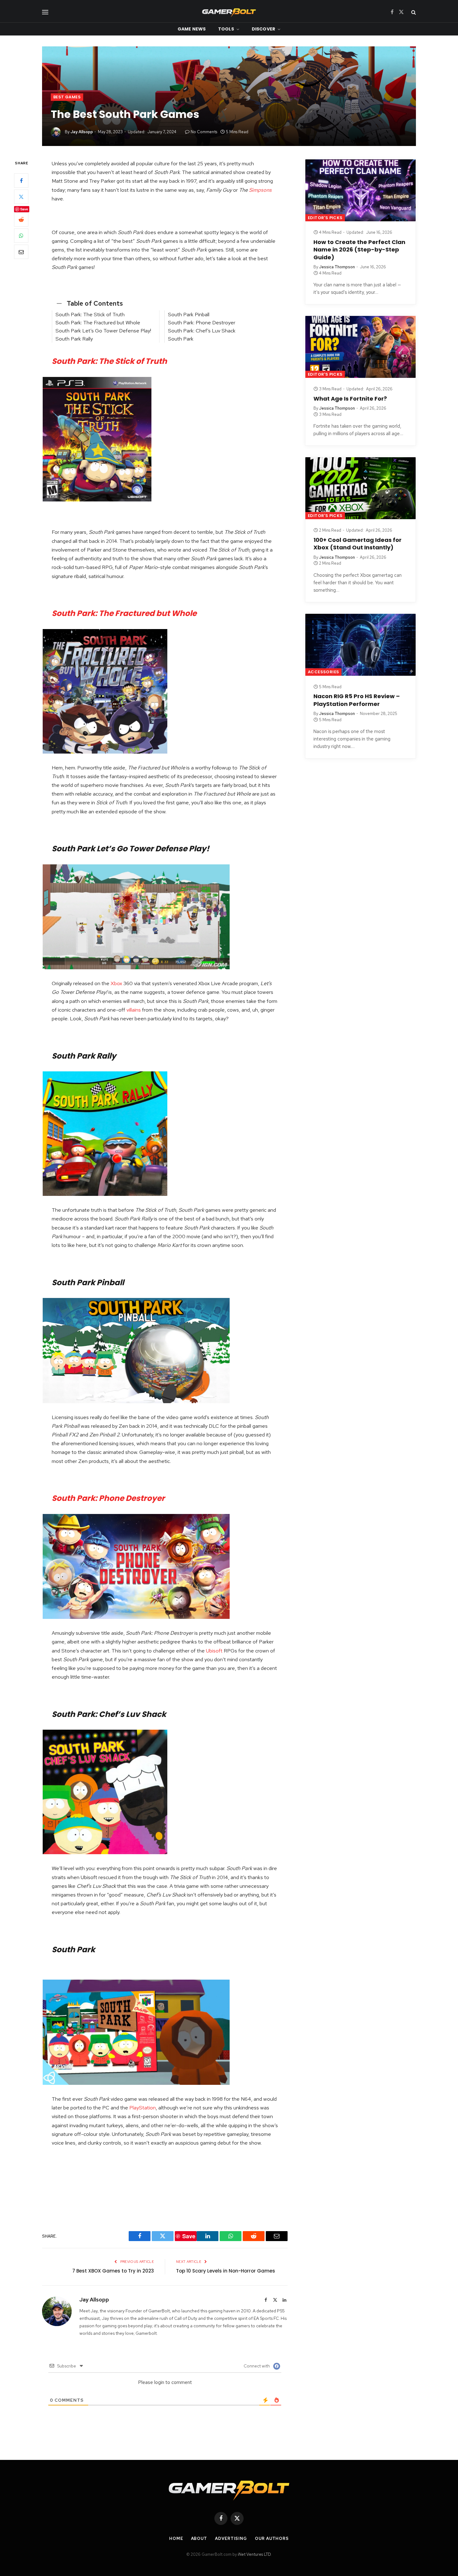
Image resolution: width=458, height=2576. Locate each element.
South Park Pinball (189, 314)
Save (24, 209)
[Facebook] (21, 181)
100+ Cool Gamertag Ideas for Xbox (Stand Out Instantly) (358, 544)
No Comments (204, 132)
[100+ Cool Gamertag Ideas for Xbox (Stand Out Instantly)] (360, 488)
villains (134, 1010)
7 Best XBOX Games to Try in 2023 (113, 2271)
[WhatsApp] (21, 236)
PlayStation (143, 2108)
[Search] (413, 12)
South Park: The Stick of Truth (90, 314)
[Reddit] (21, 220)
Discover (263, 29)
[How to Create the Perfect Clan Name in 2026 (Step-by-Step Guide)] (360, 190)
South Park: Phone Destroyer (202, 322)
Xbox (116, 983)
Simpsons (260, 190)
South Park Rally (74, 339)
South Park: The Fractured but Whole (98, 322)
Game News (192, 29)
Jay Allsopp (82, 132)
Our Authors (272, 2538)
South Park (181, 339)
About (199, 2538)
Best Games (67, 97)
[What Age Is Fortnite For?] (360, 347)
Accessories (323, 672)
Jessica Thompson (337, 267)
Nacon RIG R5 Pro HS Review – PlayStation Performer (357, 700)
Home (176, 2538)
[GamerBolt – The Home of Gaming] (229, 12)
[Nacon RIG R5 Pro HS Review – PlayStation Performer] (360, 645)
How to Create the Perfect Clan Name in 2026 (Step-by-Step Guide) (359, 250)
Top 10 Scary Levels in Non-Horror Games (226, 2271)
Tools (226, 29)
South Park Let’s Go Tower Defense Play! (103, 331)
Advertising (231, 2538)
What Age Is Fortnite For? (350, 399)
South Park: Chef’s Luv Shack (202, 331)
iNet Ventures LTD (254, 2554)
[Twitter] (21, 197)
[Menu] (45, 12)
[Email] (21, 252)
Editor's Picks (325, 218)
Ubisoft (214, 1651)
